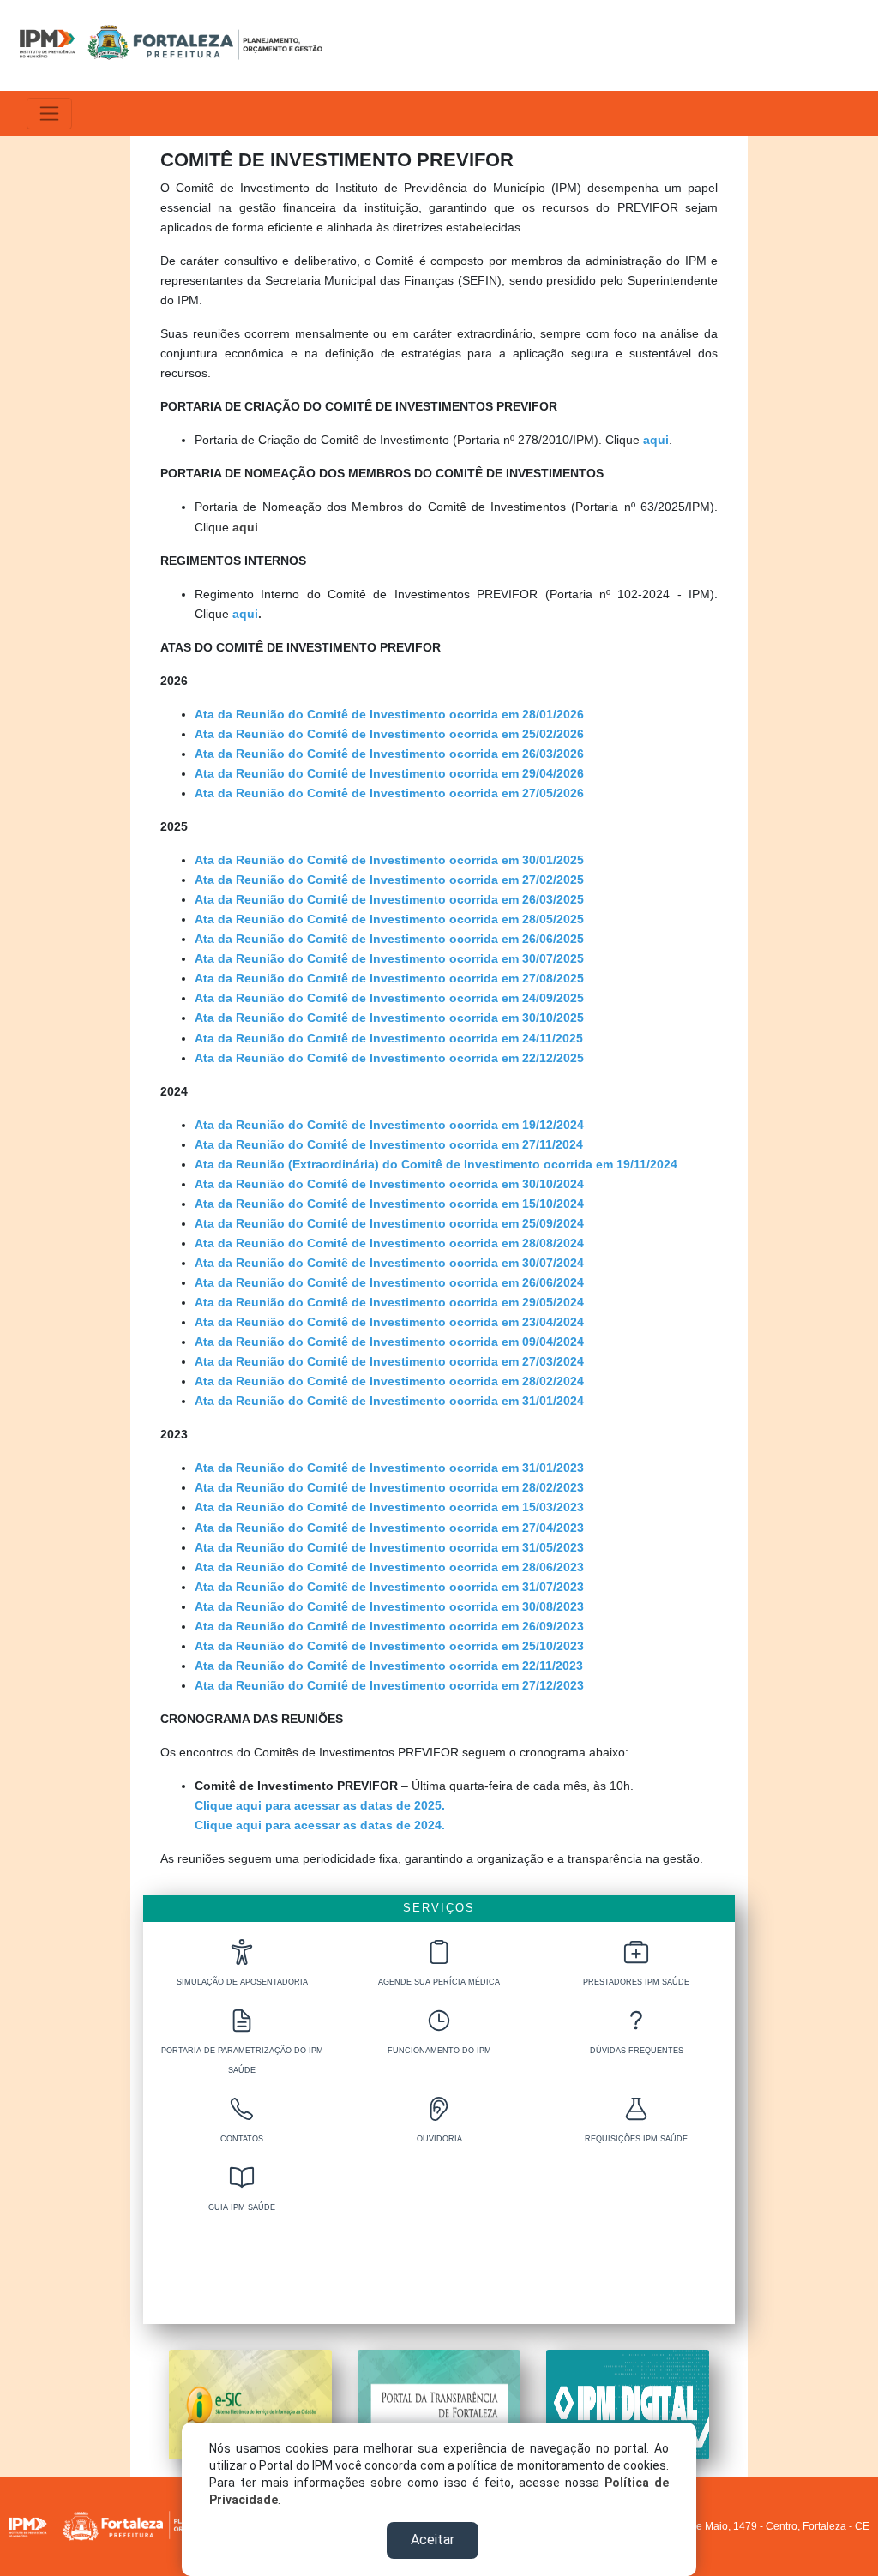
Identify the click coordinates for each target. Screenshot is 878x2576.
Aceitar (433, 2540)
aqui (245, 527)
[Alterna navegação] (49, 114)
